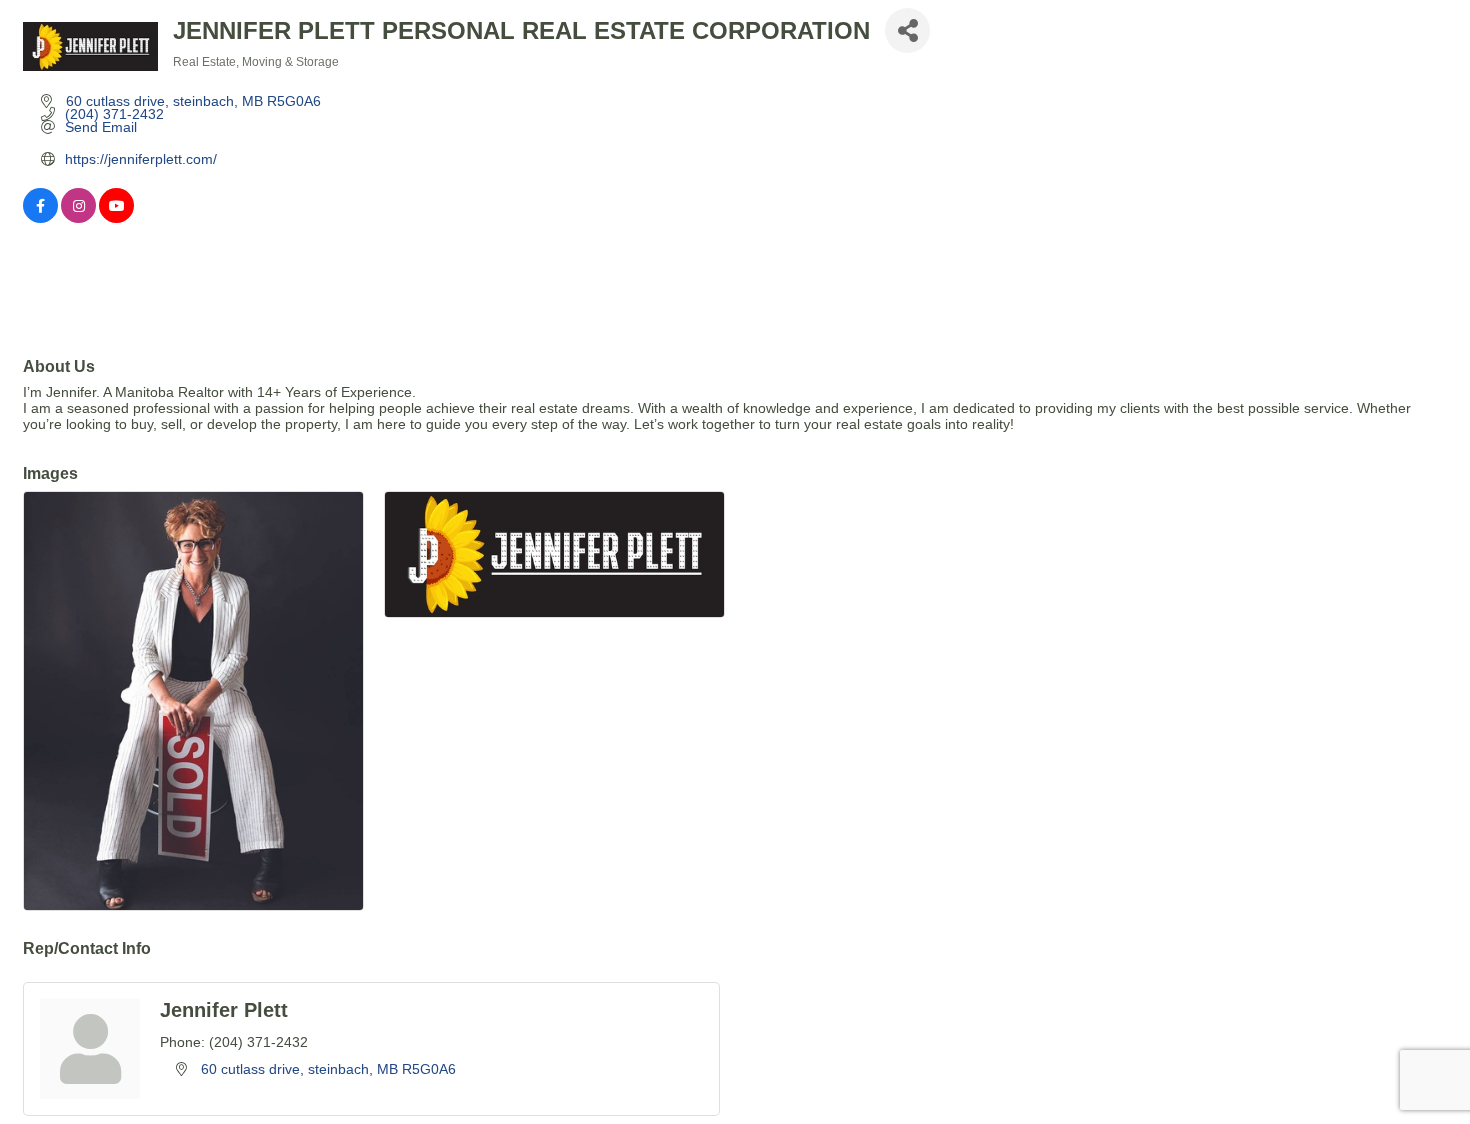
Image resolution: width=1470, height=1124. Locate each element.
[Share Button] (907, 30)
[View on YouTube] (116, 218)
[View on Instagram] (78, 218)
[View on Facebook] (40, 218)
